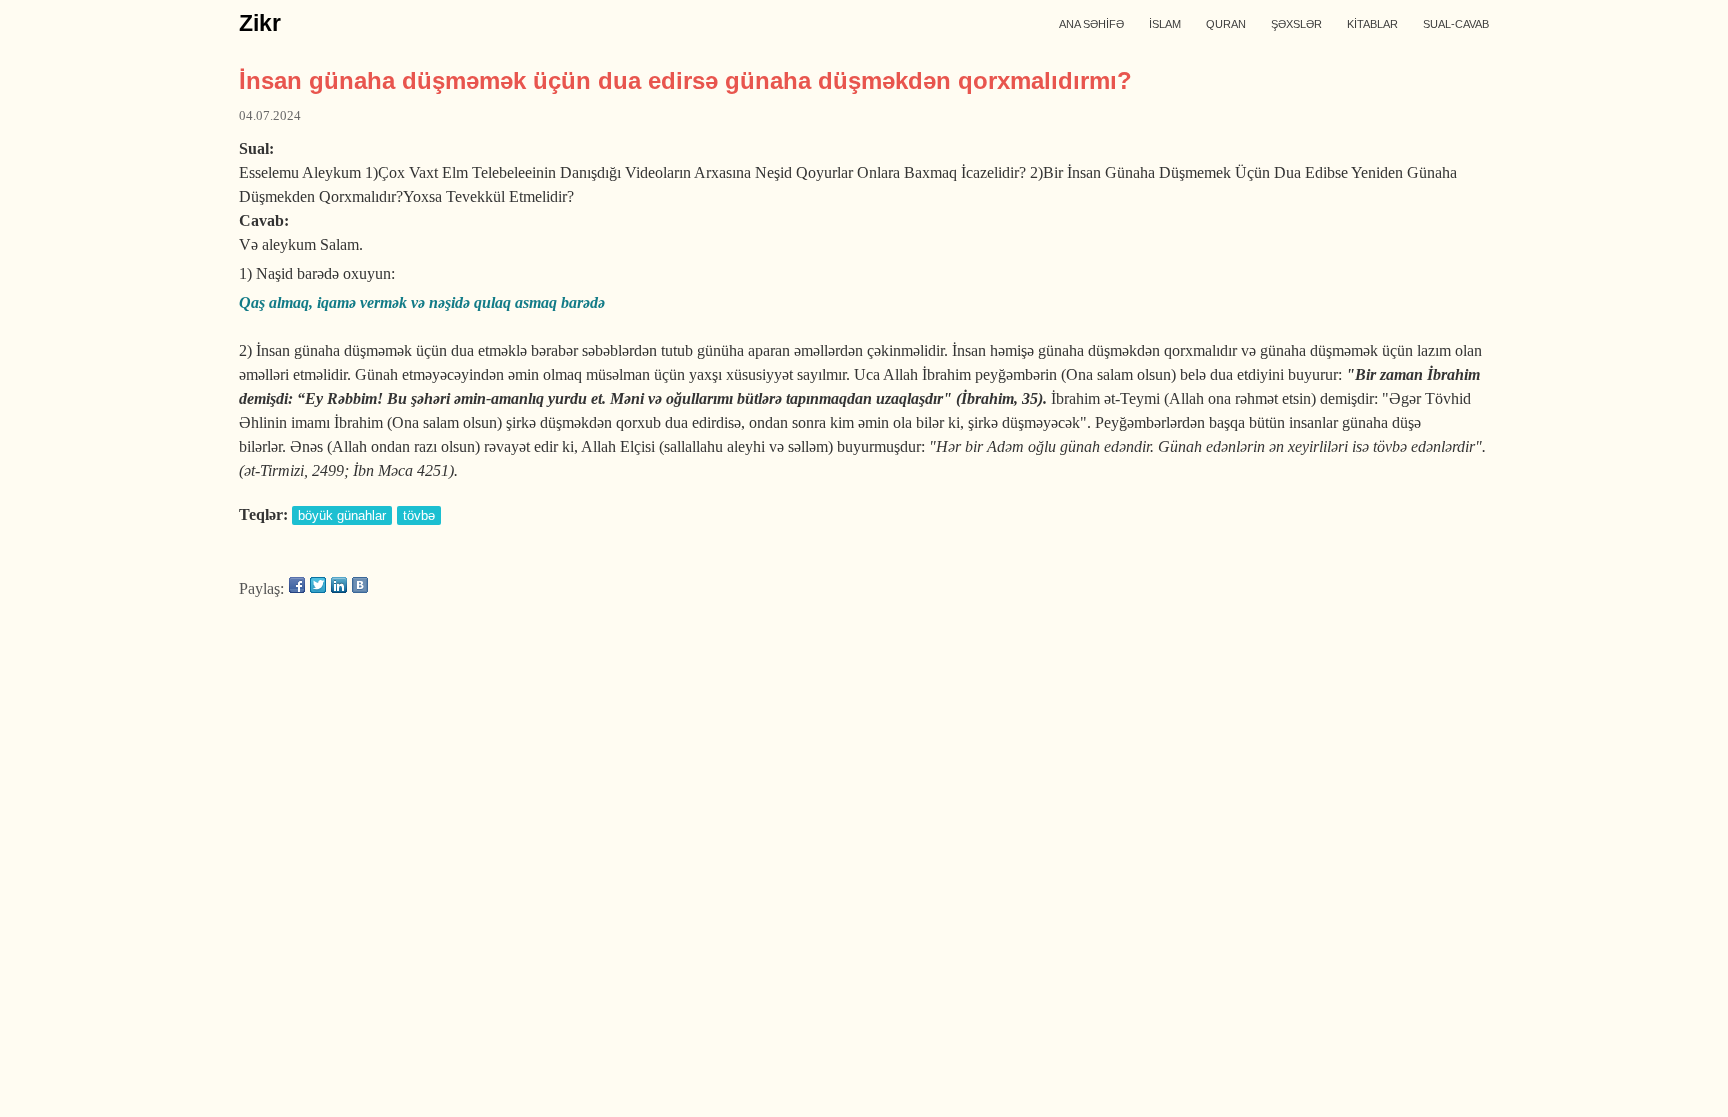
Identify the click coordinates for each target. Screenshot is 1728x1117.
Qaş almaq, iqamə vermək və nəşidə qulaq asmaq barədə (422, 302)
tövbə (419, 515)
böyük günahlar (342, 515)
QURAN (1226, 24)
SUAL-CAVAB (1456, 24)
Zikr (260, 23)
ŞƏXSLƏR (1296, 24)
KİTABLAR (1372, 24)
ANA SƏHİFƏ (1091, 24)
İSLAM (1165, 24)
